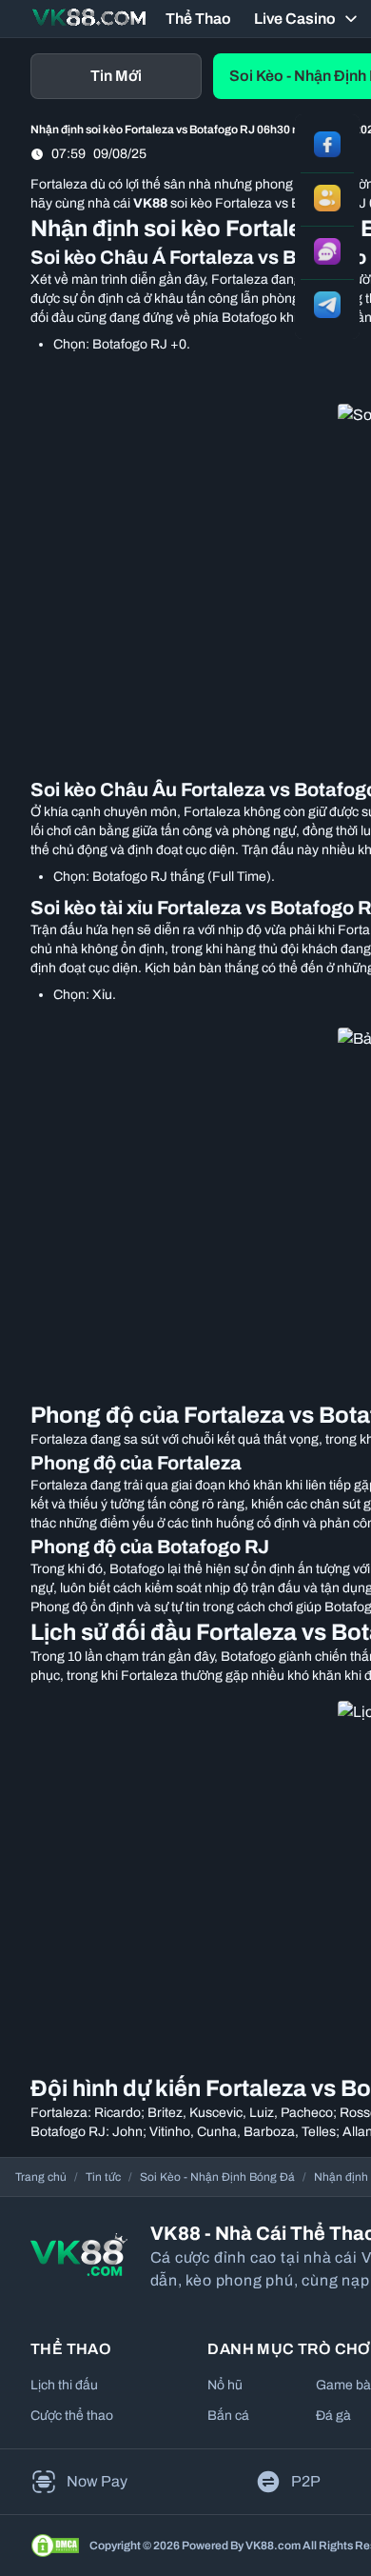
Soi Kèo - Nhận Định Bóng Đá (217, 2177)
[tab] (116, 76)
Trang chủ (41, 2177)
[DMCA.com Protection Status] (55, 2546)
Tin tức (103, 2177)
